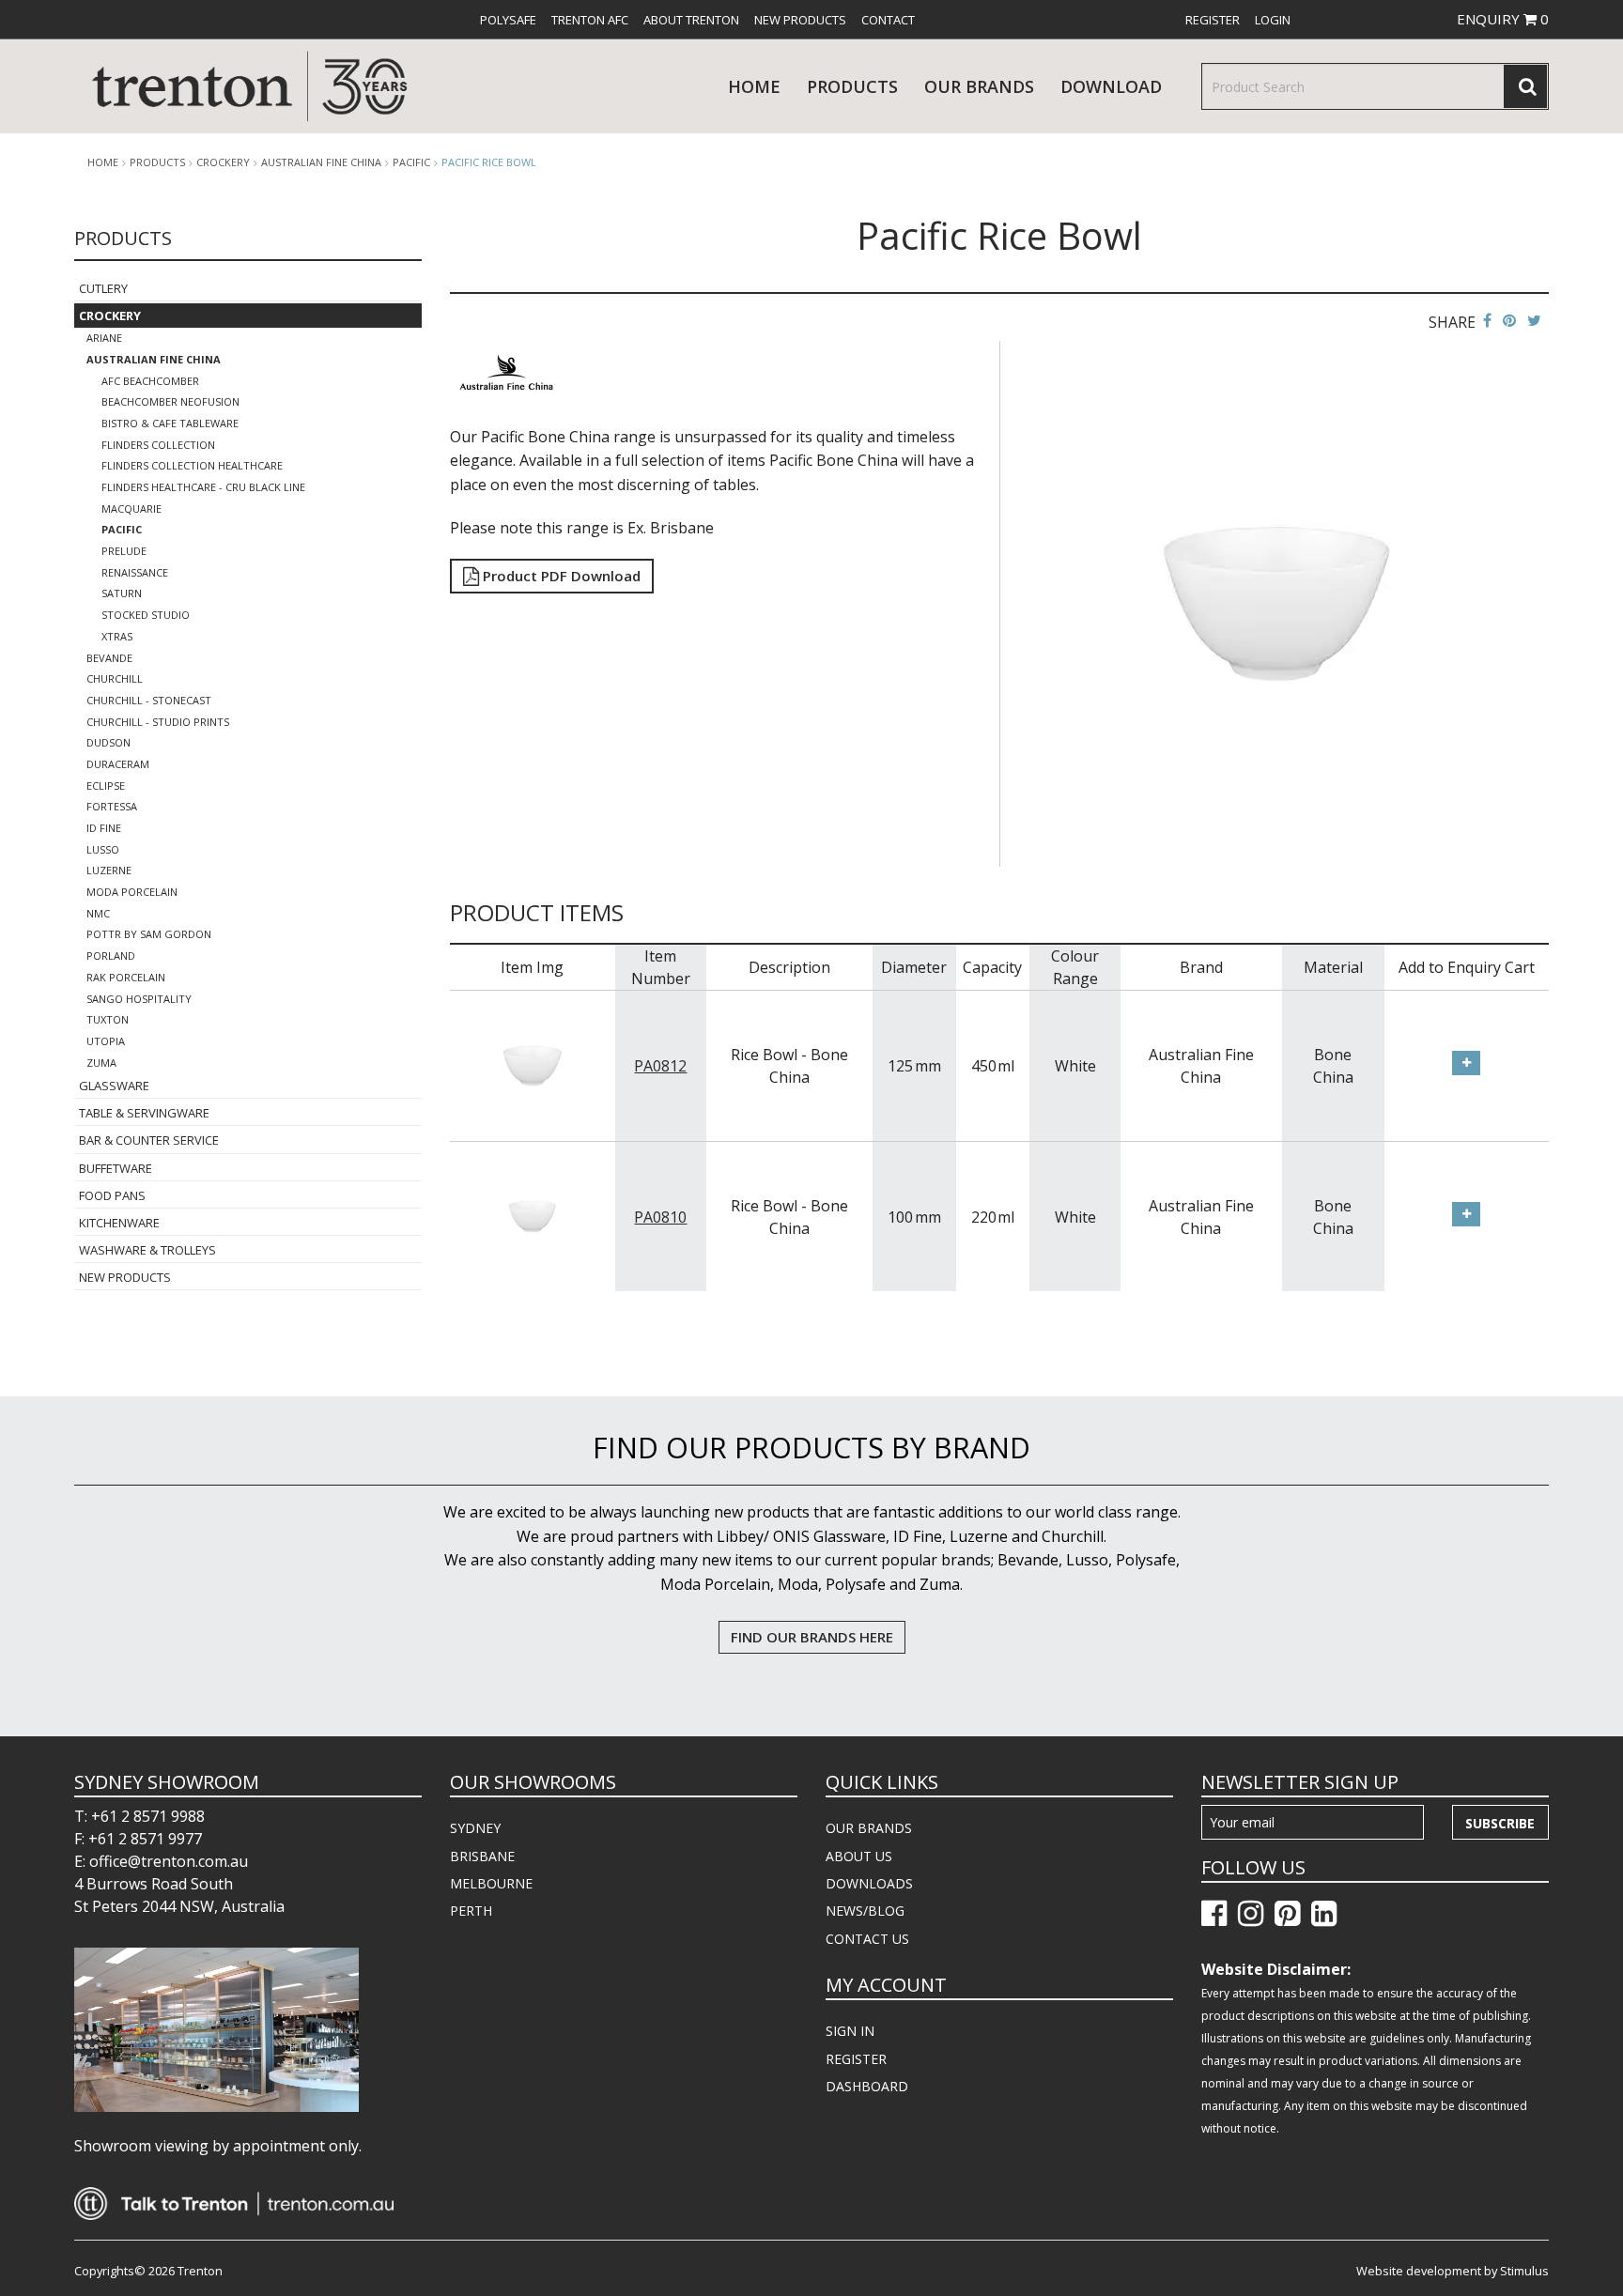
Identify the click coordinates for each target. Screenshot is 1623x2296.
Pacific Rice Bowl (489, 162)
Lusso (103, 849)
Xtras (117, 636)
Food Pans (112, 1195)
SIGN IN (850, 2031)
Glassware (114, 1086)
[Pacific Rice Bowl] (1277, 602)
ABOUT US (859, 1856)
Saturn (122, 593)
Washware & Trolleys (147, 1250)
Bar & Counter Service (149, 1140)
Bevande (109, 658)
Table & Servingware (144, 1113)
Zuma (101, 1063)
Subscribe (1500, 1823)
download (1111, 86)
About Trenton (691, 20)
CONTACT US (867, 1939)
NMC (98, 913)
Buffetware (116, 1168)
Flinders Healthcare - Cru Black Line (203, 487)
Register (1213, 20)
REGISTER (856, 2059)
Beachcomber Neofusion (170, 401)
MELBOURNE (491, 1883)
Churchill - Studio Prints (158, 722)
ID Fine (104, 828)
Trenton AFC (590, 20)
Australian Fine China (321, 162)
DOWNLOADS (869, 1883)
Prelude (124, 551)
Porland (111, 955)
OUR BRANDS (869, 1828)
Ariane (104, 338)
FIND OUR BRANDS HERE (812, 1637)
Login (1273, 20)
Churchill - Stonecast (149, 700)
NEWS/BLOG (865, 1911)
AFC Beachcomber (150, 381)
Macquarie (131, 509)
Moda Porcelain (132, 892)
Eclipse (106, 786)
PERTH (471, 1911)
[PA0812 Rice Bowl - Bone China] (533, 1064)
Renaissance (135, 572)
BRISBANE (482, 1856)
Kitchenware (119, 1223)
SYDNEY (475, 1828)
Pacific (411, 162)
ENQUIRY (1503, 19)
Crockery (223, 162)
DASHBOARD (867, 2086)
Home (754, 86)
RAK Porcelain (126, 977)
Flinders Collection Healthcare (192, 465)
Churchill (115, 678)
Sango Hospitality (139, 999)
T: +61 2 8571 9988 (139, 1816)
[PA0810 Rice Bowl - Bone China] (533, 1215)
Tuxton (108, 1019)
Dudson (108, 742)
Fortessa (112, 806)
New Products (800, 20)
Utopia (106, 1041)
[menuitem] (508, 20)
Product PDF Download (560, 576)
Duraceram (118, 764)
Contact (888, 20)
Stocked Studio (146, 615)
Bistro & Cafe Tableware (170, 423)
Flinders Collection (158, 445)
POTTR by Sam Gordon (149, 934)
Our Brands (979, 86)
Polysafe (508, 20)
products (852, 86)
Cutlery (103, 288)
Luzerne (109, 870)
